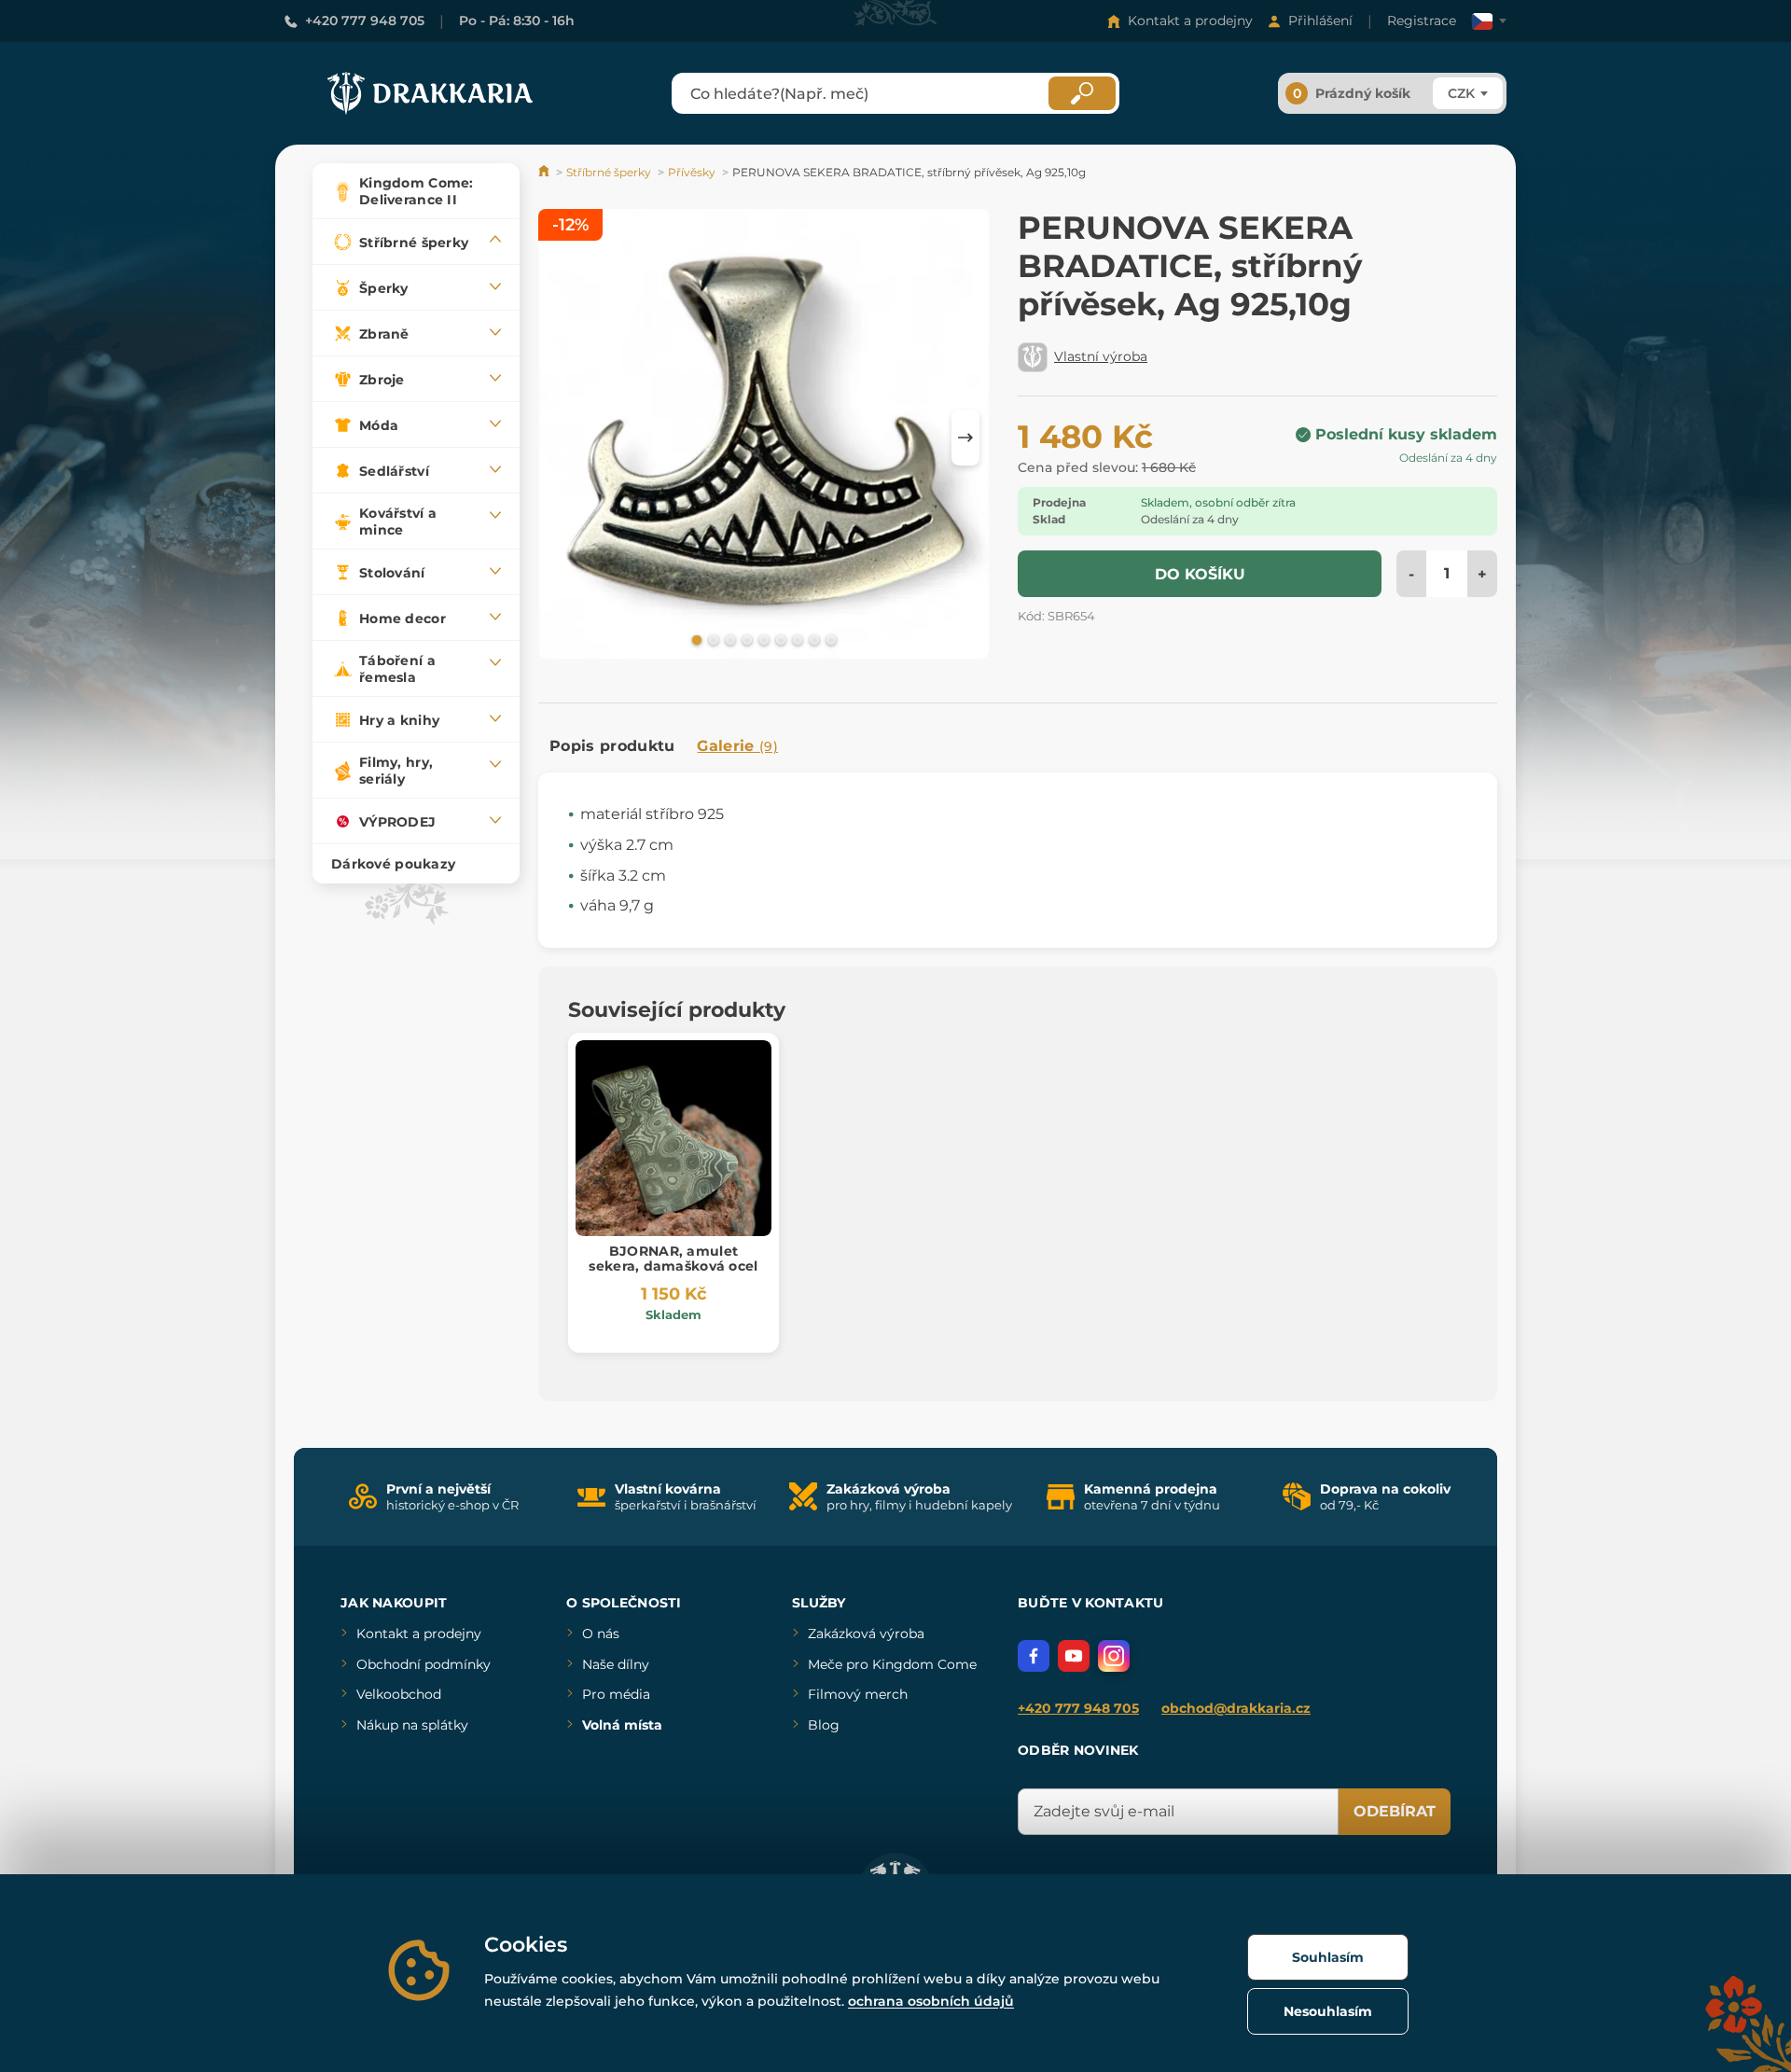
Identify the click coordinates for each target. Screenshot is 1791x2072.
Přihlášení (1320, 21)
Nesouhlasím (1328, 2011)
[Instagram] (1114, 1656)
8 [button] (812, 639)
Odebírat (1395, 1811)
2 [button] (712, 639)
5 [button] (762, 639)
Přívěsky (692, 172)
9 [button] (829, 639)
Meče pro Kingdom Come (892, 1664)
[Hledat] (1082, 93)
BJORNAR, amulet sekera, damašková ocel (673, 1259)
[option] (764, 437)
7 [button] (796, 639)
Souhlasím (1328, 1957)
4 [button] (745, 639)
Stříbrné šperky (609, 172)
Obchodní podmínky (423, 1664)
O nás (601, 1634)
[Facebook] (1034, 1656)
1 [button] (695, 639)
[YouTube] (1074, 1656)
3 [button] (729, 639)
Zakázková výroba (866, 1634)
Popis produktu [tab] (612, 746)
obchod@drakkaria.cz (1236, 1708)
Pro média (616, 1694)
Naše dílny (616, 1664)
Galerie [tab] (737, 746)
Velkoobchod (399, 1694)
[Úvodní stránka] (545, 172)
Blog (824, 1725)
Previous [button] (562, 438)
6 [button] (779, 639)
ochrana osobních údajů (931, 2001)
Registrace (1422, 21)
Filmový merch (858, 1694)
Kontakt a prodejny (1190, 21)
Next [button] (965, 438)
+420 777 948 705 (365, 21)
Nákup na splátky (412, 1725)
